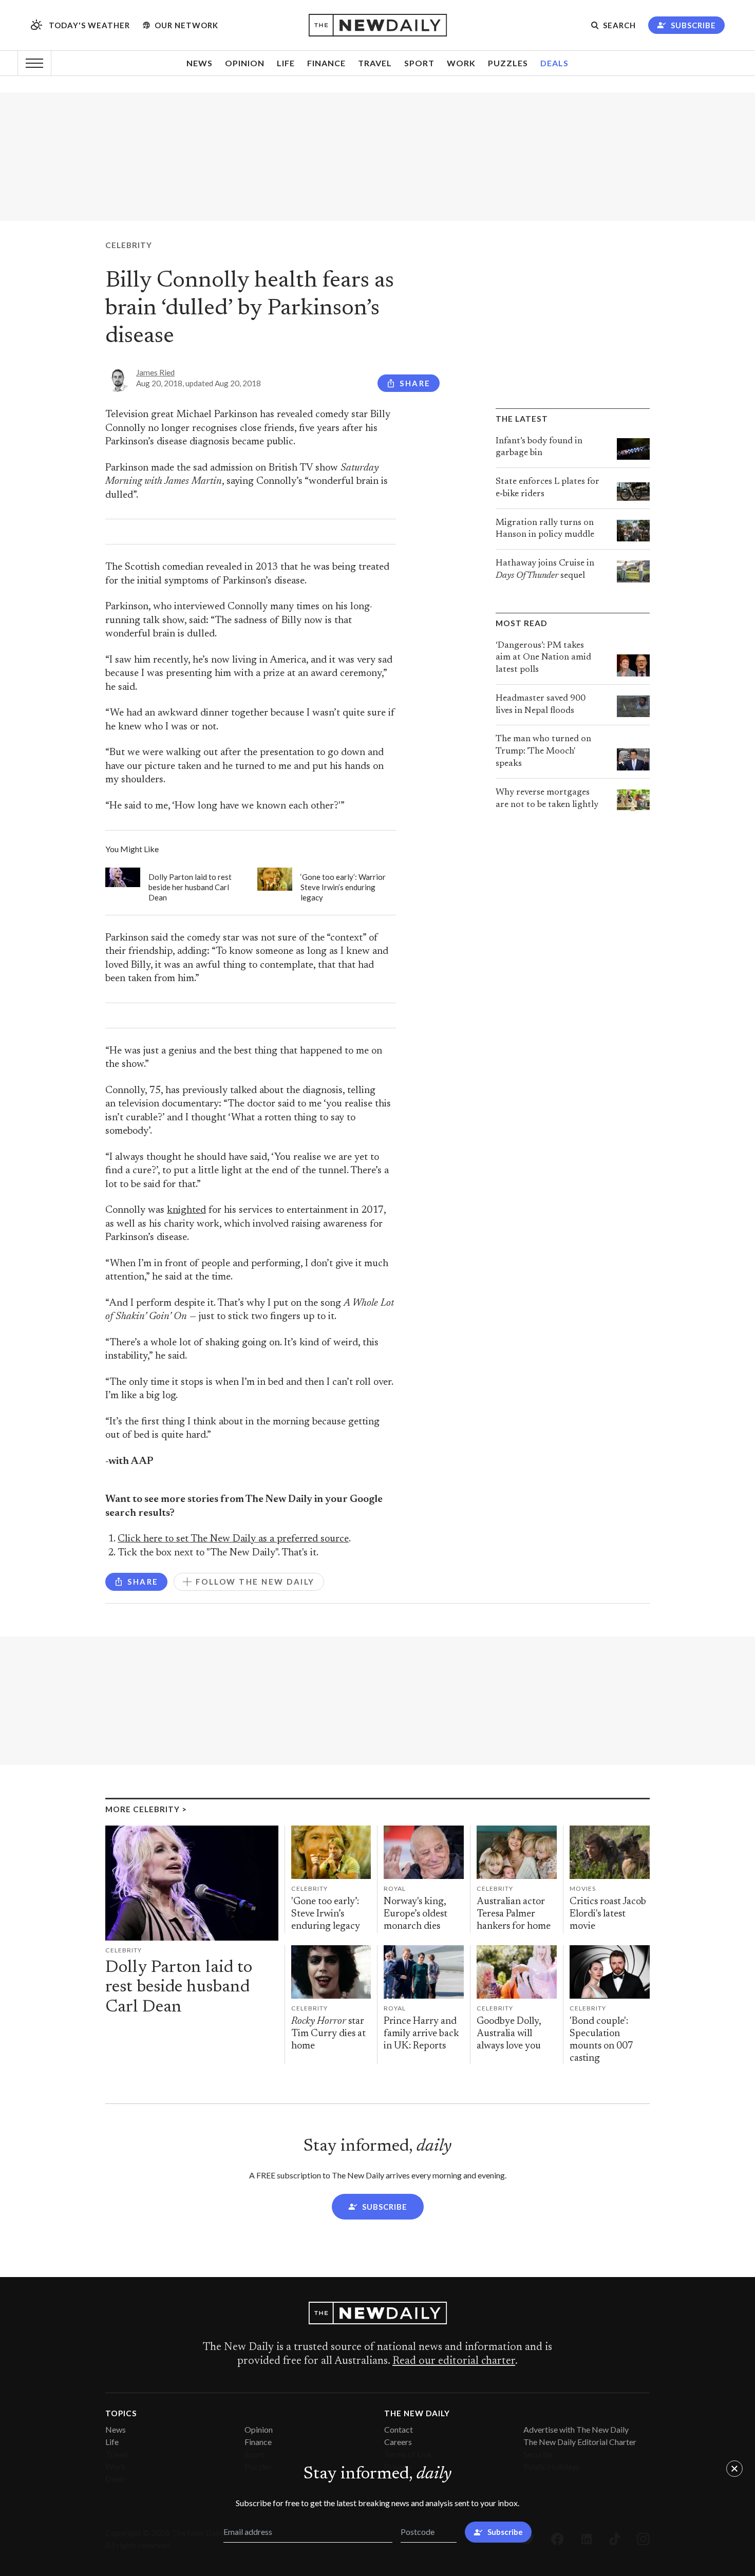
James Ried (155, 372)
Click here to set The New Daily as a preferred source (233, 1539)
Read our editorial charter (454, 2361)
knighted (186, 1210)
